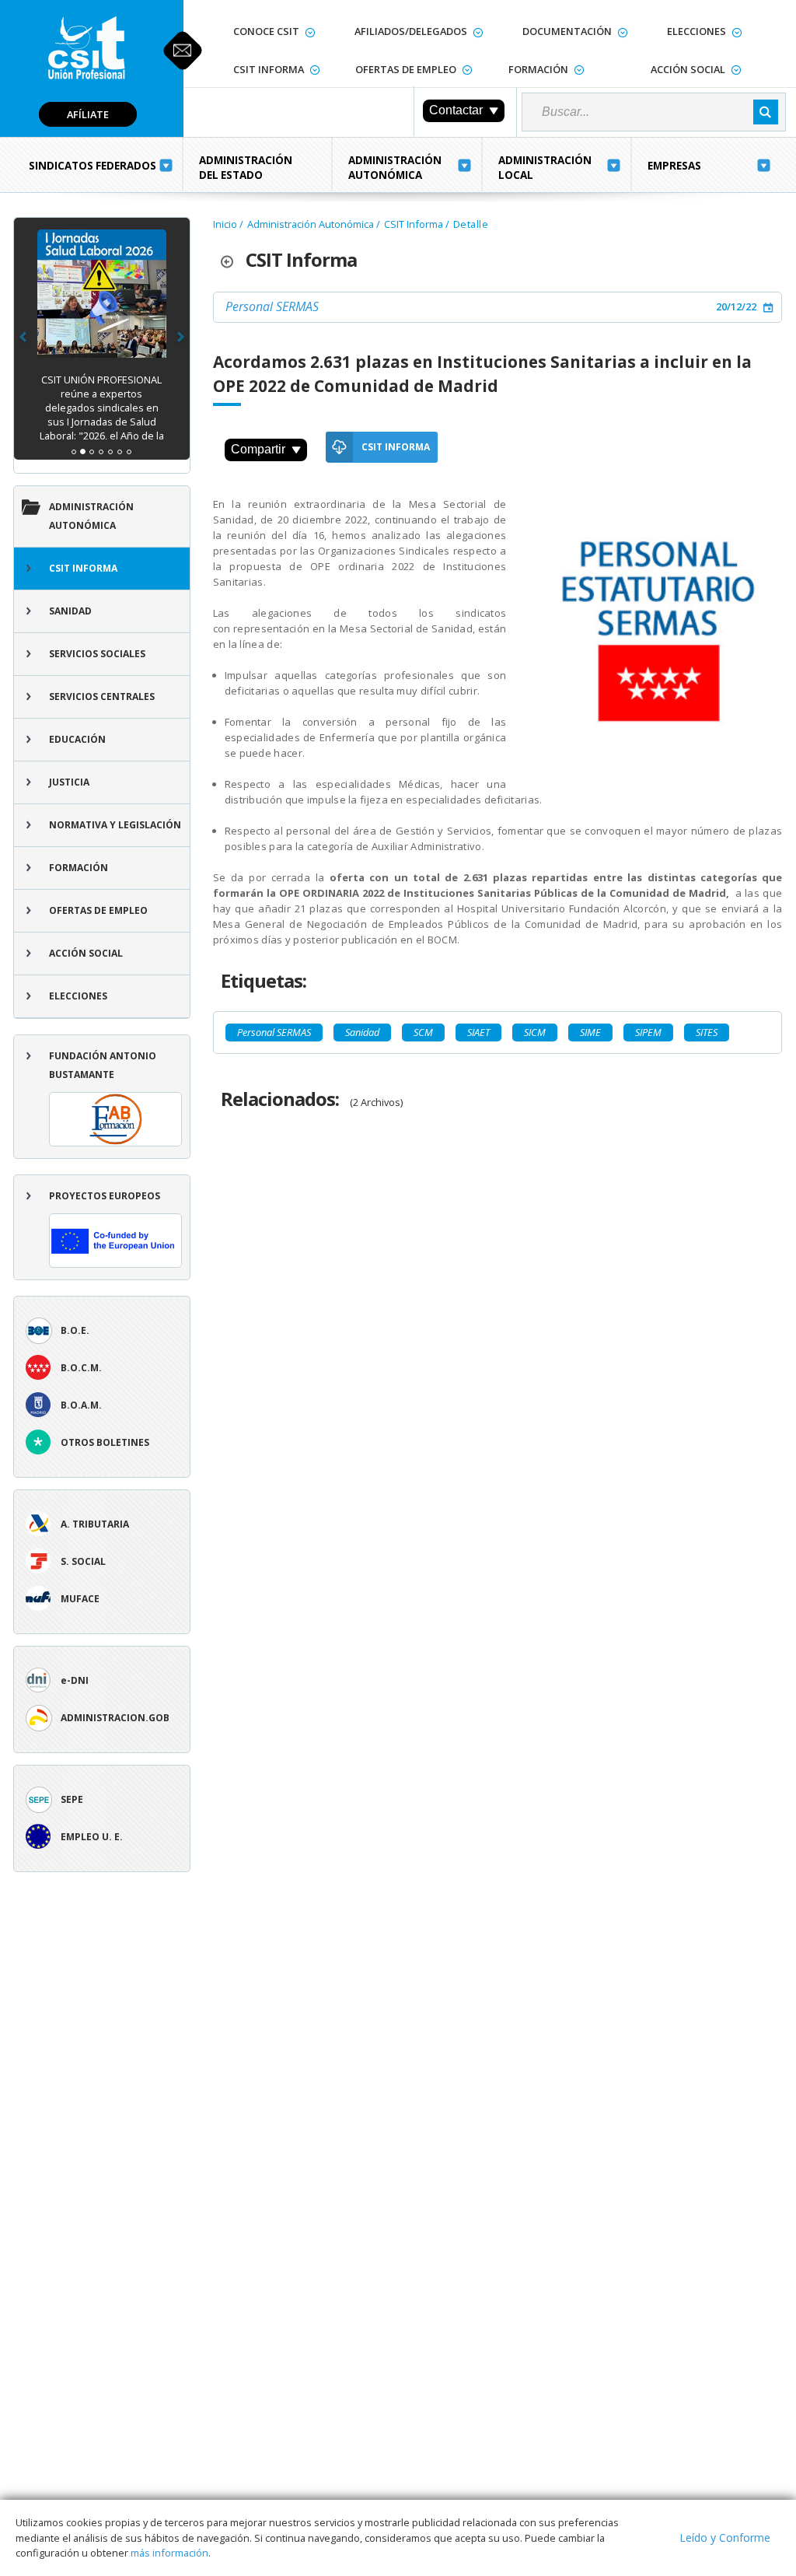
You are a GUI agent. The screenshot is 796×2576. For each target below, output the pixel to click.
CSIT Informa (269, 69)
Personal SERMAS (272, 306)
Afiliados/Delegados (411, 31)
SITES (707, 1032)
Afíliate (88, 114)
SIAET (478, 1032)
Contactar (456, 110)
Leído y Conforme (725, 2537)
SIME (590, 1032)
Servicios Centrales (102, 696)
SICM (535, 1032)
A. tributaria (95, 1524)
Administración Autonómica (395, 168)
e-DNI (75, 1680)
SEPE (72, 1799)
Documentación (567, 31)
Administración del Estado (246, 168)
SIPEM (648, 1032)
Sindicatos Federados (93, 166)
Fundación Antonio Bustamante (103, 1065)
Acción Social (688, 69)
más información (169, 2553)
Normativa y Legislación (115, 825)
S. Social (83, 1561)
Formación (538, 69)
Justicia (69, 782)
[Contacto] (183, 51)
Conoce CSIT (266, 31)
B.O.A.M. (81, 1405)
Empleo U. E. (92, 1837)
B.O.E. (75, 1330)
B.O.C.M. (81, 1368)
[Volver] (233, 260)
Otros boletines (105, 1442)
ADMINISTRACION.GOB (115, 1718)
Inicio (225, 224)
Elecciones (696, 31)
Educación (77, 739)
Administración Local (545, 168)
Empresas (674, 166)
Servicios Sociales (97, 654)
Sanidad (70, 611)
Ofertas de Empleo (406, 69)
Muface (80, 1599)
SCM (423, 1032)
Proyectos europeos (105, 1196)
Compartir (258, 449)
